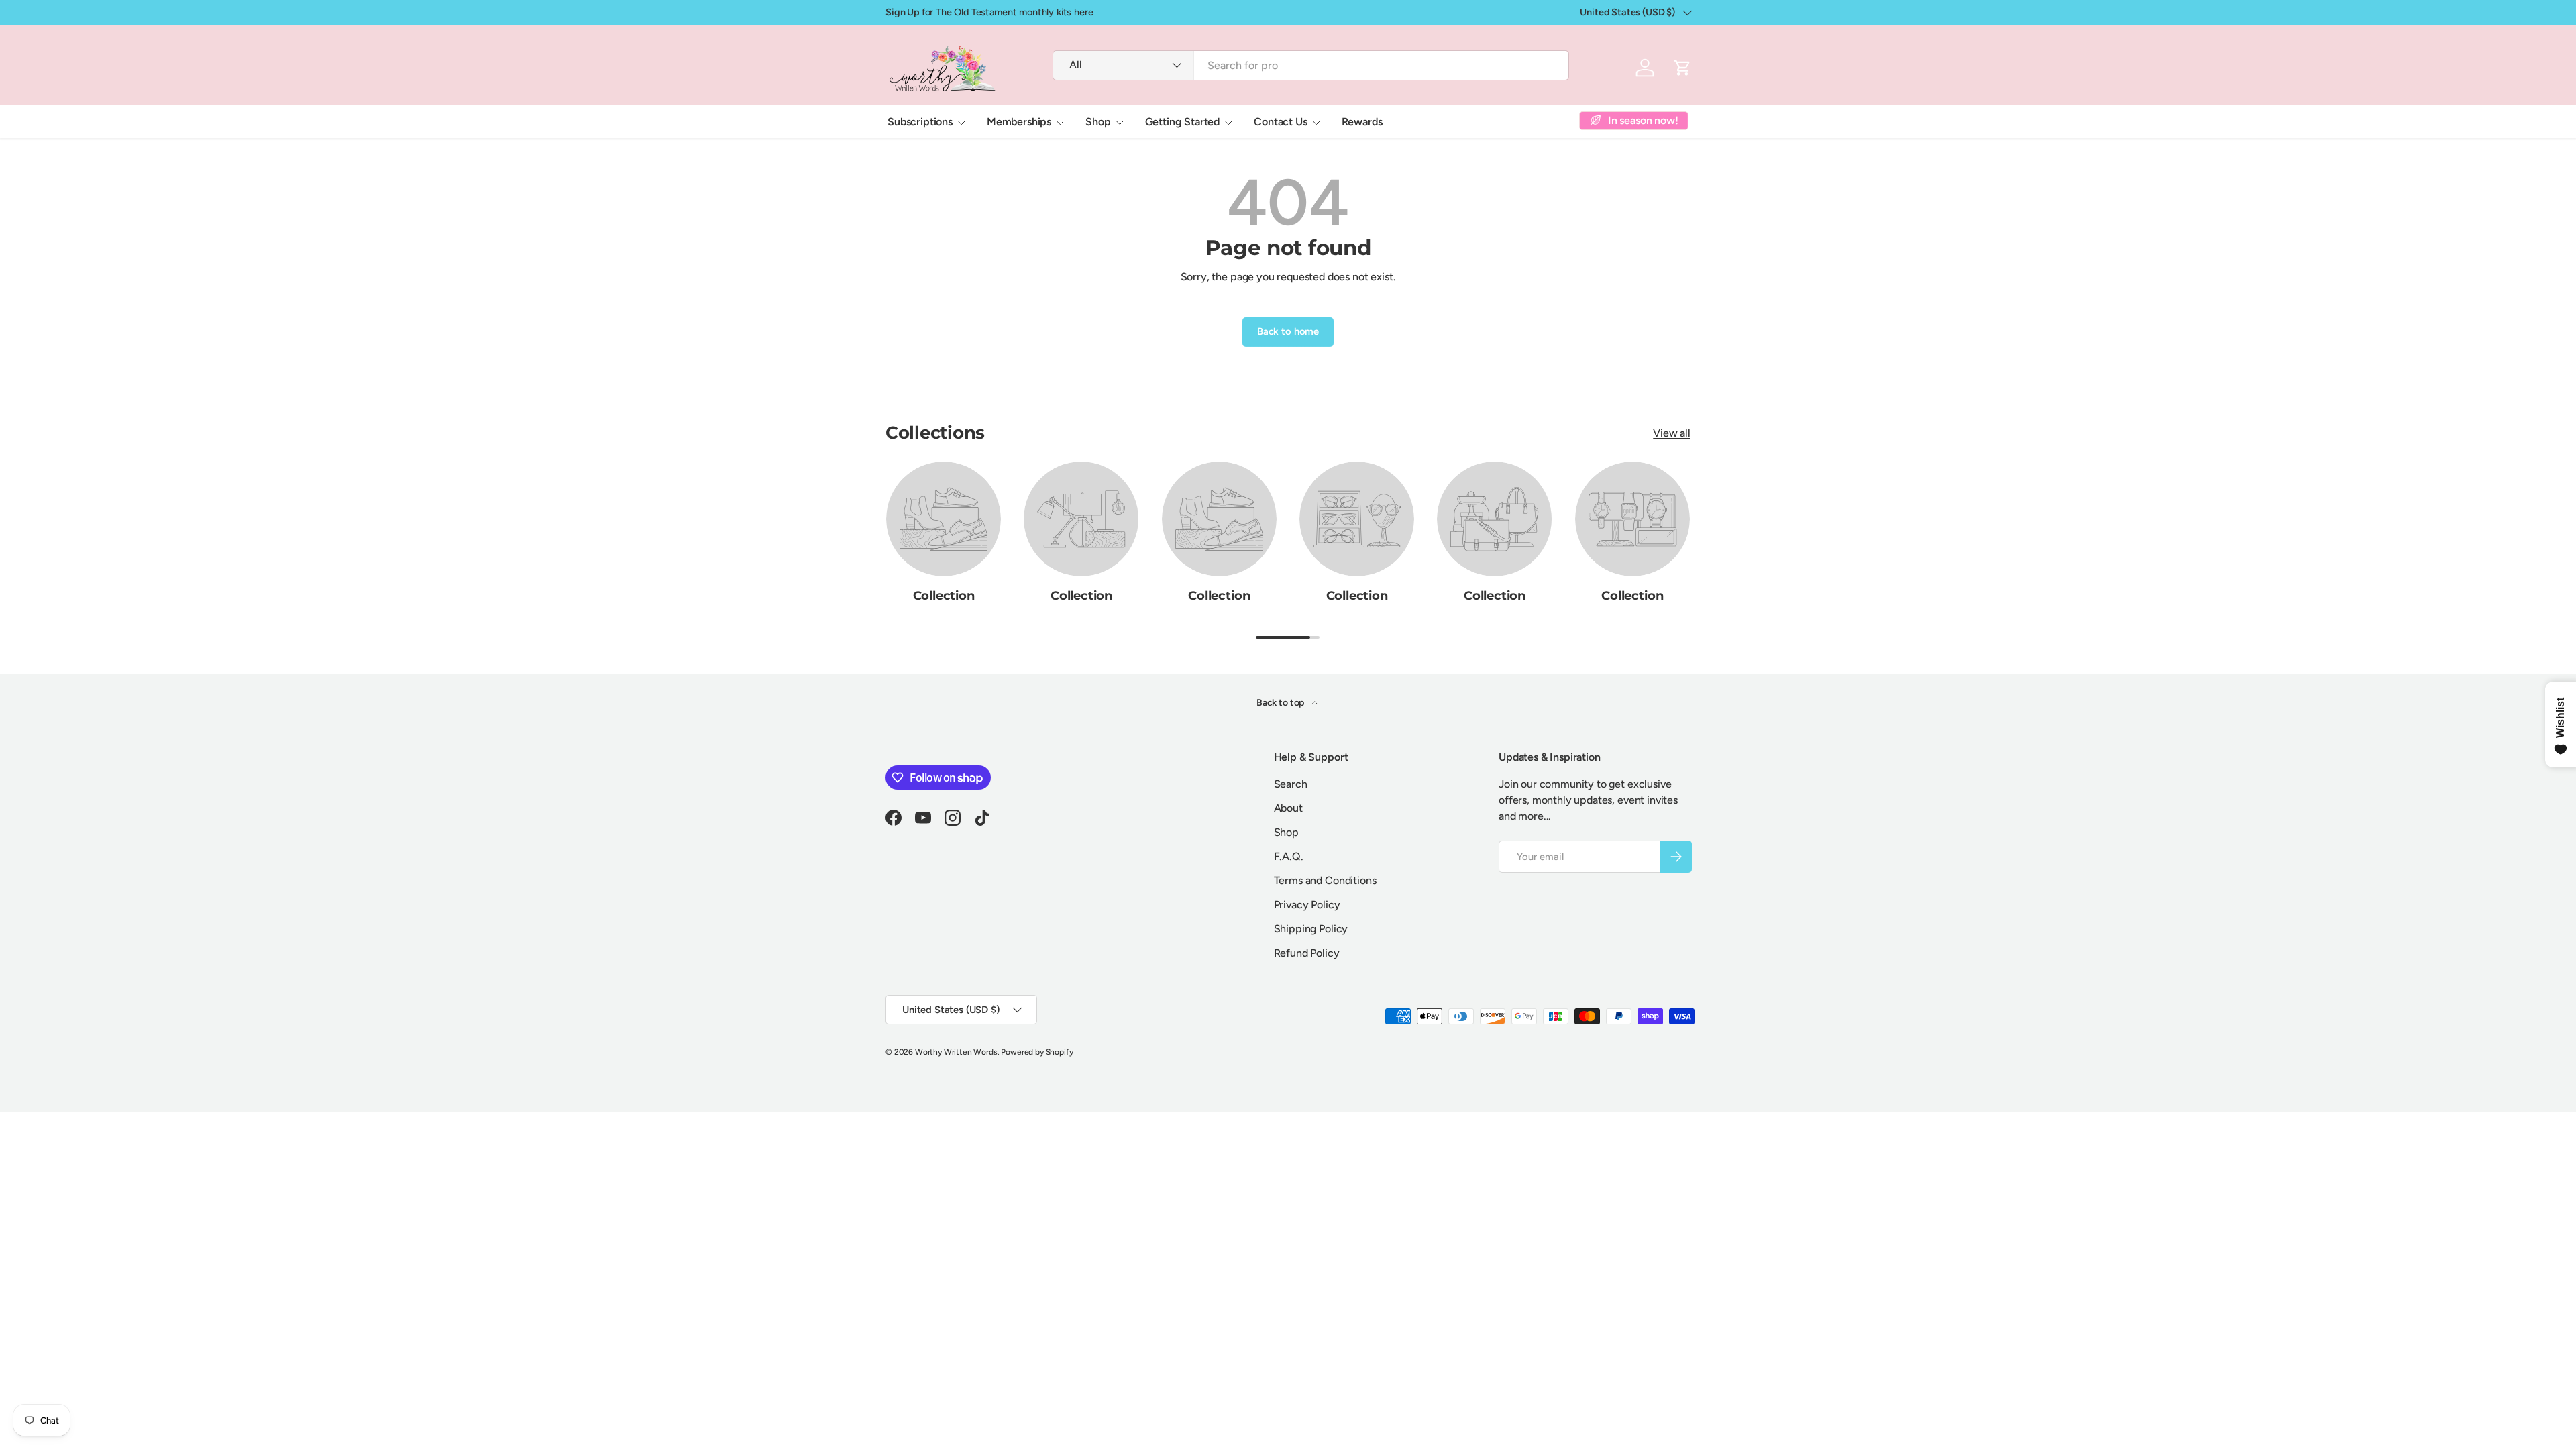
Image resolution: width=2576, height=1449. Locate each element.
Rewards (1362, 122)
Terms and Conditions (1325, 880)
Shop (1098, 122)
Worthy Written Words (956, 1052)
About (1288, 808)
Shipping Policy (1311, 929)
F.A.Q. (1289, 856)
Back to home (1288, 331)
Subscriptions (920, 122)
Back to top (1281, 703)
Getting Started (1183, 122)
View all (1672, 433)
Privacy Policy (1307, 905)
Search (1291, 784)
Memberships (1019, 122)
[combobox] (1310, 65)
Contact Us (1280, 122)
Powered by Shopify (1037, 1052)
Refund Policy (1307, 953)
